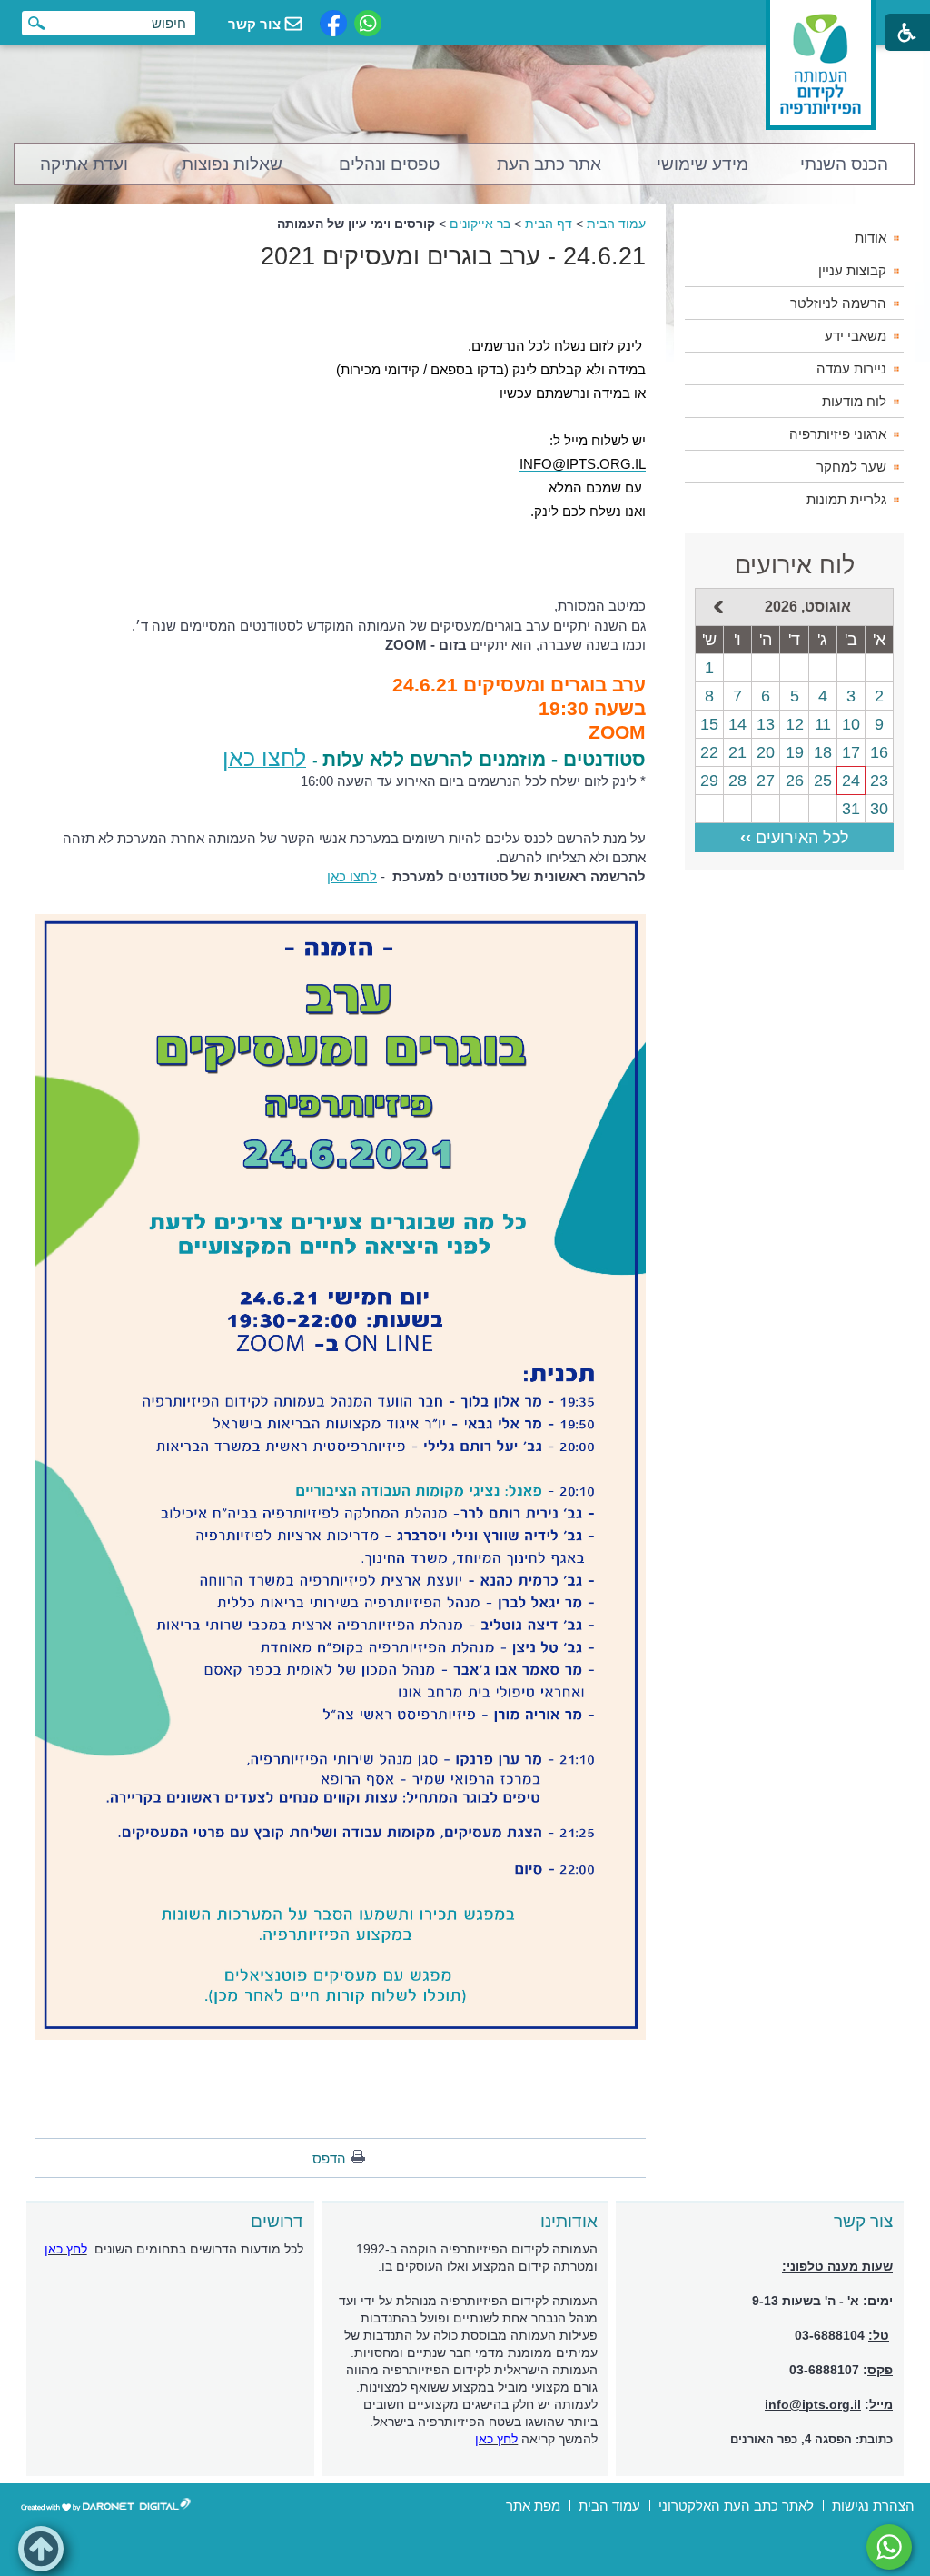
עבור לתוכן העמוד (465, 18)
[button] (41, 2549)
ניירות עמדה (851, 368)
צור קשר (863, 2221)
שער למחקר (851, 467)
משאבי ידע (856, 336)
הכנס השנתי (844, 164)
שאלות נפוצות (232, 164)
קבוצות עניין (852, 270)
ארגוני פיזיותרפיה (838, 434)
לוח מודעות (854, 401)
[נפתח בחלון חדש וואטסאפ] (368, 23)
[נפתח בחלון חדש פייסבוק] (333, 23)
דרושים (277, 2221)
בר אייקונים (480, 224)
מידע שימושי (702, 164)
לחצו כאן (352, 876)
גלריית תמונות (846, 499)
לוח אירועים (795, 565)
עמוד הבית (616, 224)
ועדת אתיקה (84, 164)
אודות (871, 238)
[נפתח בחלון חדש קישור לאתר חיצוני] (889, 2547)
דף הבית (549, 224)
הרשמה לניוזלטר (838, 303)
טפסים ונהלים (389, 164)
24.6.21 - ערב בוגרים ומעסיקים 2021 (453, 256)
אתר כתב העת (549, 164)
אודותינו (569, 2221)
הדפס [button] (329, 2158)
